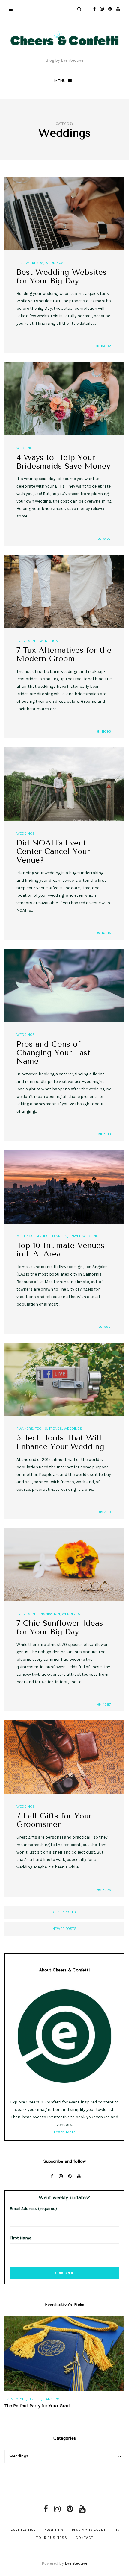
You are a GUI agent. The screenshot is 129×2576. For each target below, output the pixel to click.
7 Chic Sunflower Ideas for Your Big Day (60, 1628)
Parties (42, 1236)
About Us (54, 2530)
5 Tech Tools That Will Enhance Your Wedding (60, 1442)
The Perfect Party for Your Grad (37, 2406)
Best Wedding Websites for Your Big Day (61, 277)
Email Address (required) (33, 2209)
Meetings (25, 1236)
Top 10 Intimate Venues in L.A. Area (60, 1250)
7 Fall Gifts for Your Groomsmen (54, 1820)
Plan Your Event (89, 2530)
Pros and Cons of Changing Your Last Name (53, 1053)
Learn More (65, 2132)
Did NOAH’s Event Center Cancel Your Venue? (53, 851)
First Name (20, 2238)
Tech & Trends (30, 263)
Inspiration (50, 1614)
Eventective (23, 2530)
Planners (59, 1236)
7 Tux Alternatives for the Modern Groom (64, 655)
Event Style (27, 641)
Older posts (64, 1912)
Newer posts (64, 1929)
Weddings (54, 263)
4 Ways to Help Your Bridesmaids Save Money (63, 462)
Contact (84, 2538)
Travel (75, 1236)
